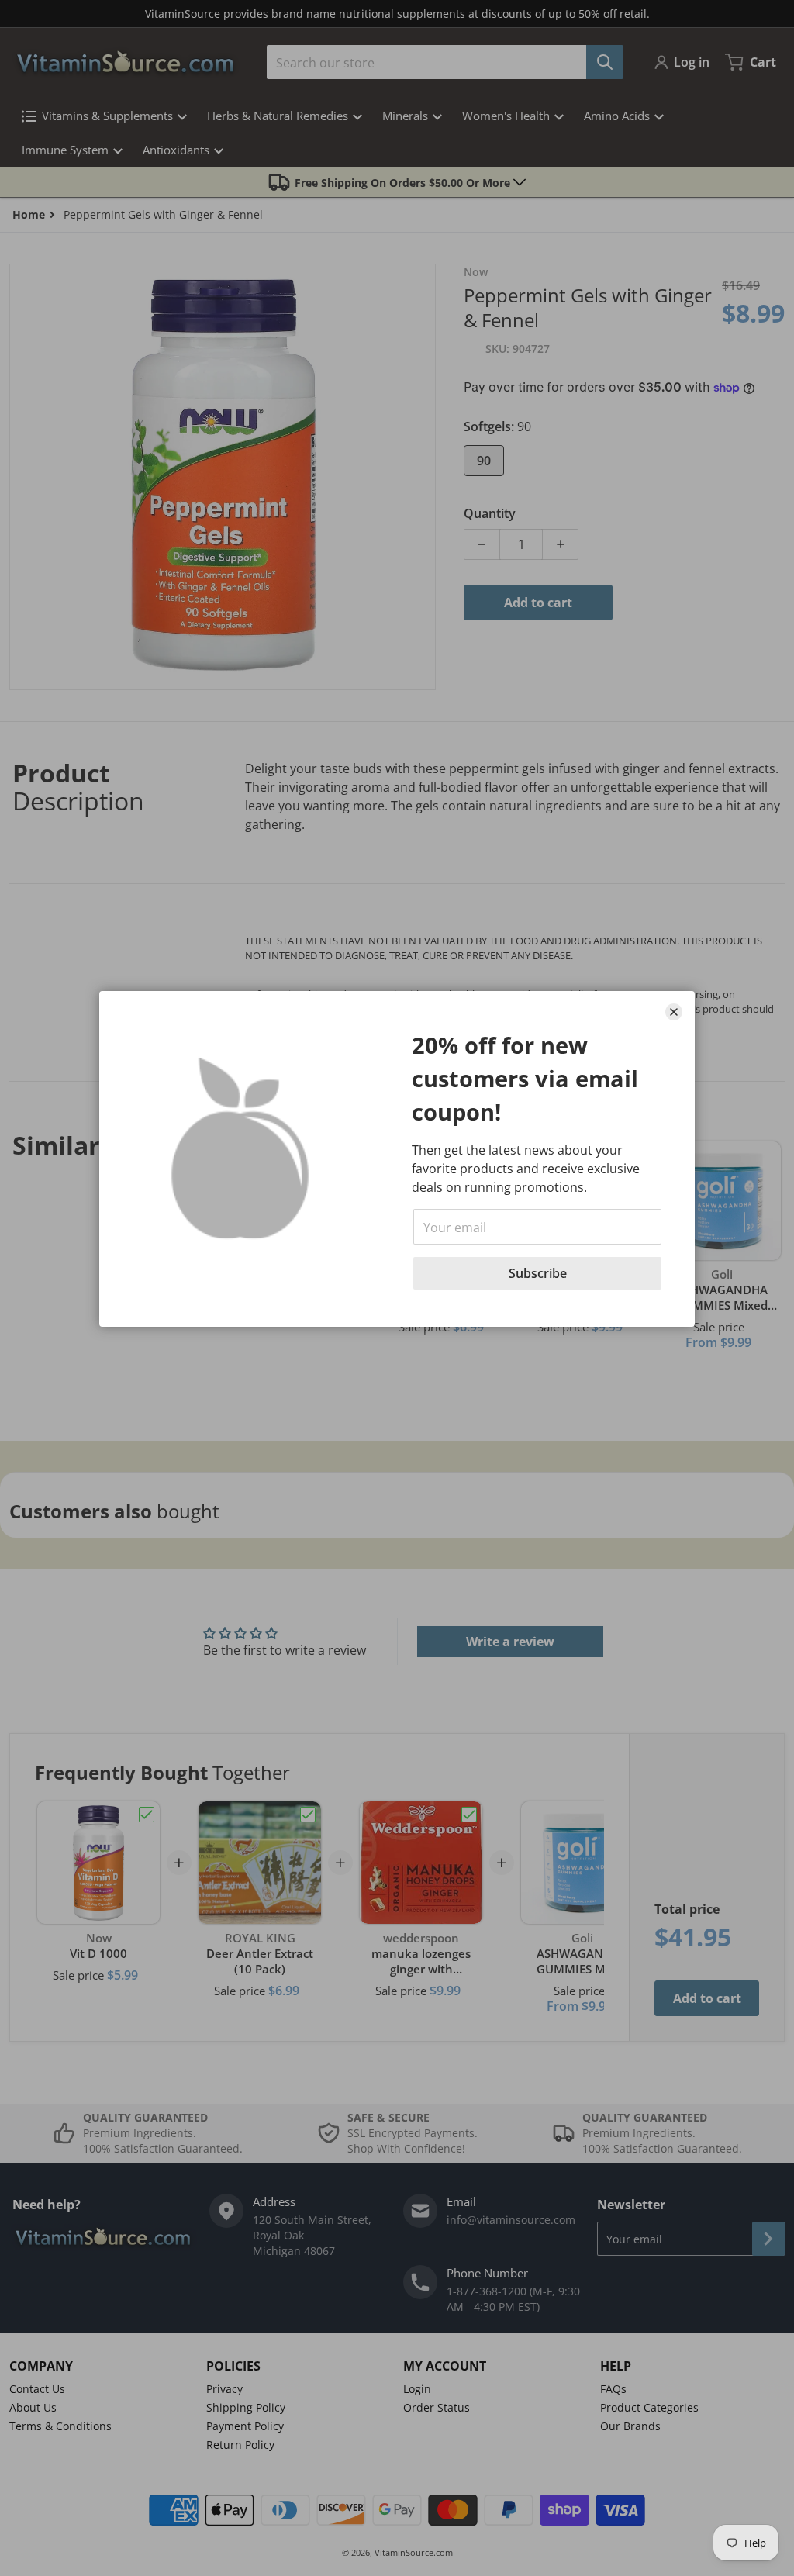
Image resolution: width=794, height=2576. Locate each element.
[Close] (674, 1012)
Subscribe (538, 1273)
